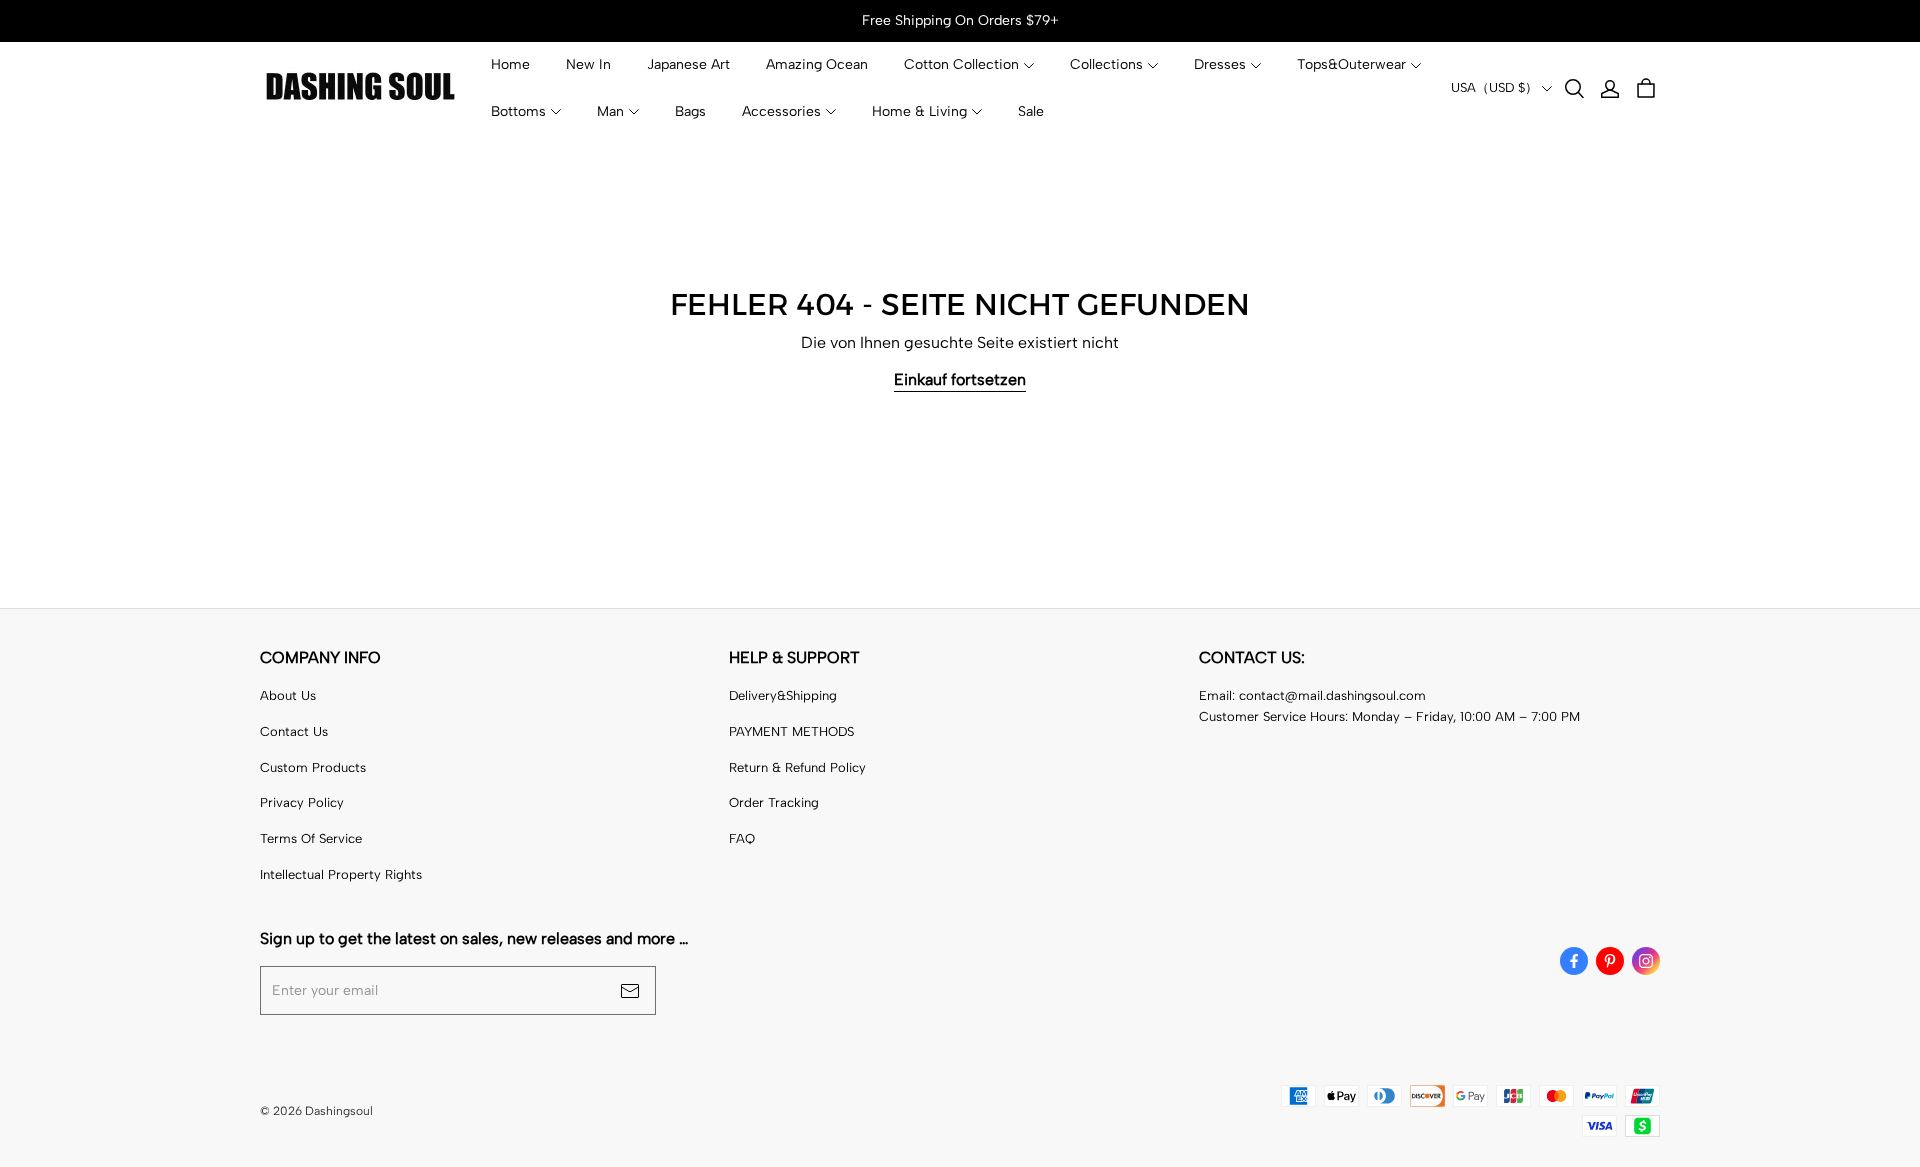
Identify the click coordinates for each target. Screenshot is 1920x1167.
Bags (690, 111)
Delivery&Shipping (783, 695)
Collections (1106, 64)
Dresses (1220, 64)
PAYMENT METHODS (791, 731)
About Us (288, 695)
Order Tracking (774, 802)
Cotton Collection (961, 64)
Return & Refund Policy (797, 767)
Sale (1031, 111)
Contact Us (294, 731)
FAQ (742, 838)
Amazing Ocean (817, 64)
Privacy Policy (302, 802)
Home (510, 64)
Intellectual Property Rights (341, 874)
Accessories (781, 111)
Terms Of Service (311, 838)
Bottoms (518, 111)
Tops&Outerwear (1351, 64)
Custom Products (313, 767)
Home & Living (919, 111)
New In (588, 64)
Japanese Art (688, 64)
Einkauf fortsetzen (960, 379)
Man (610, 111)
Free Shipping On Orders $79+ (960, 20)
